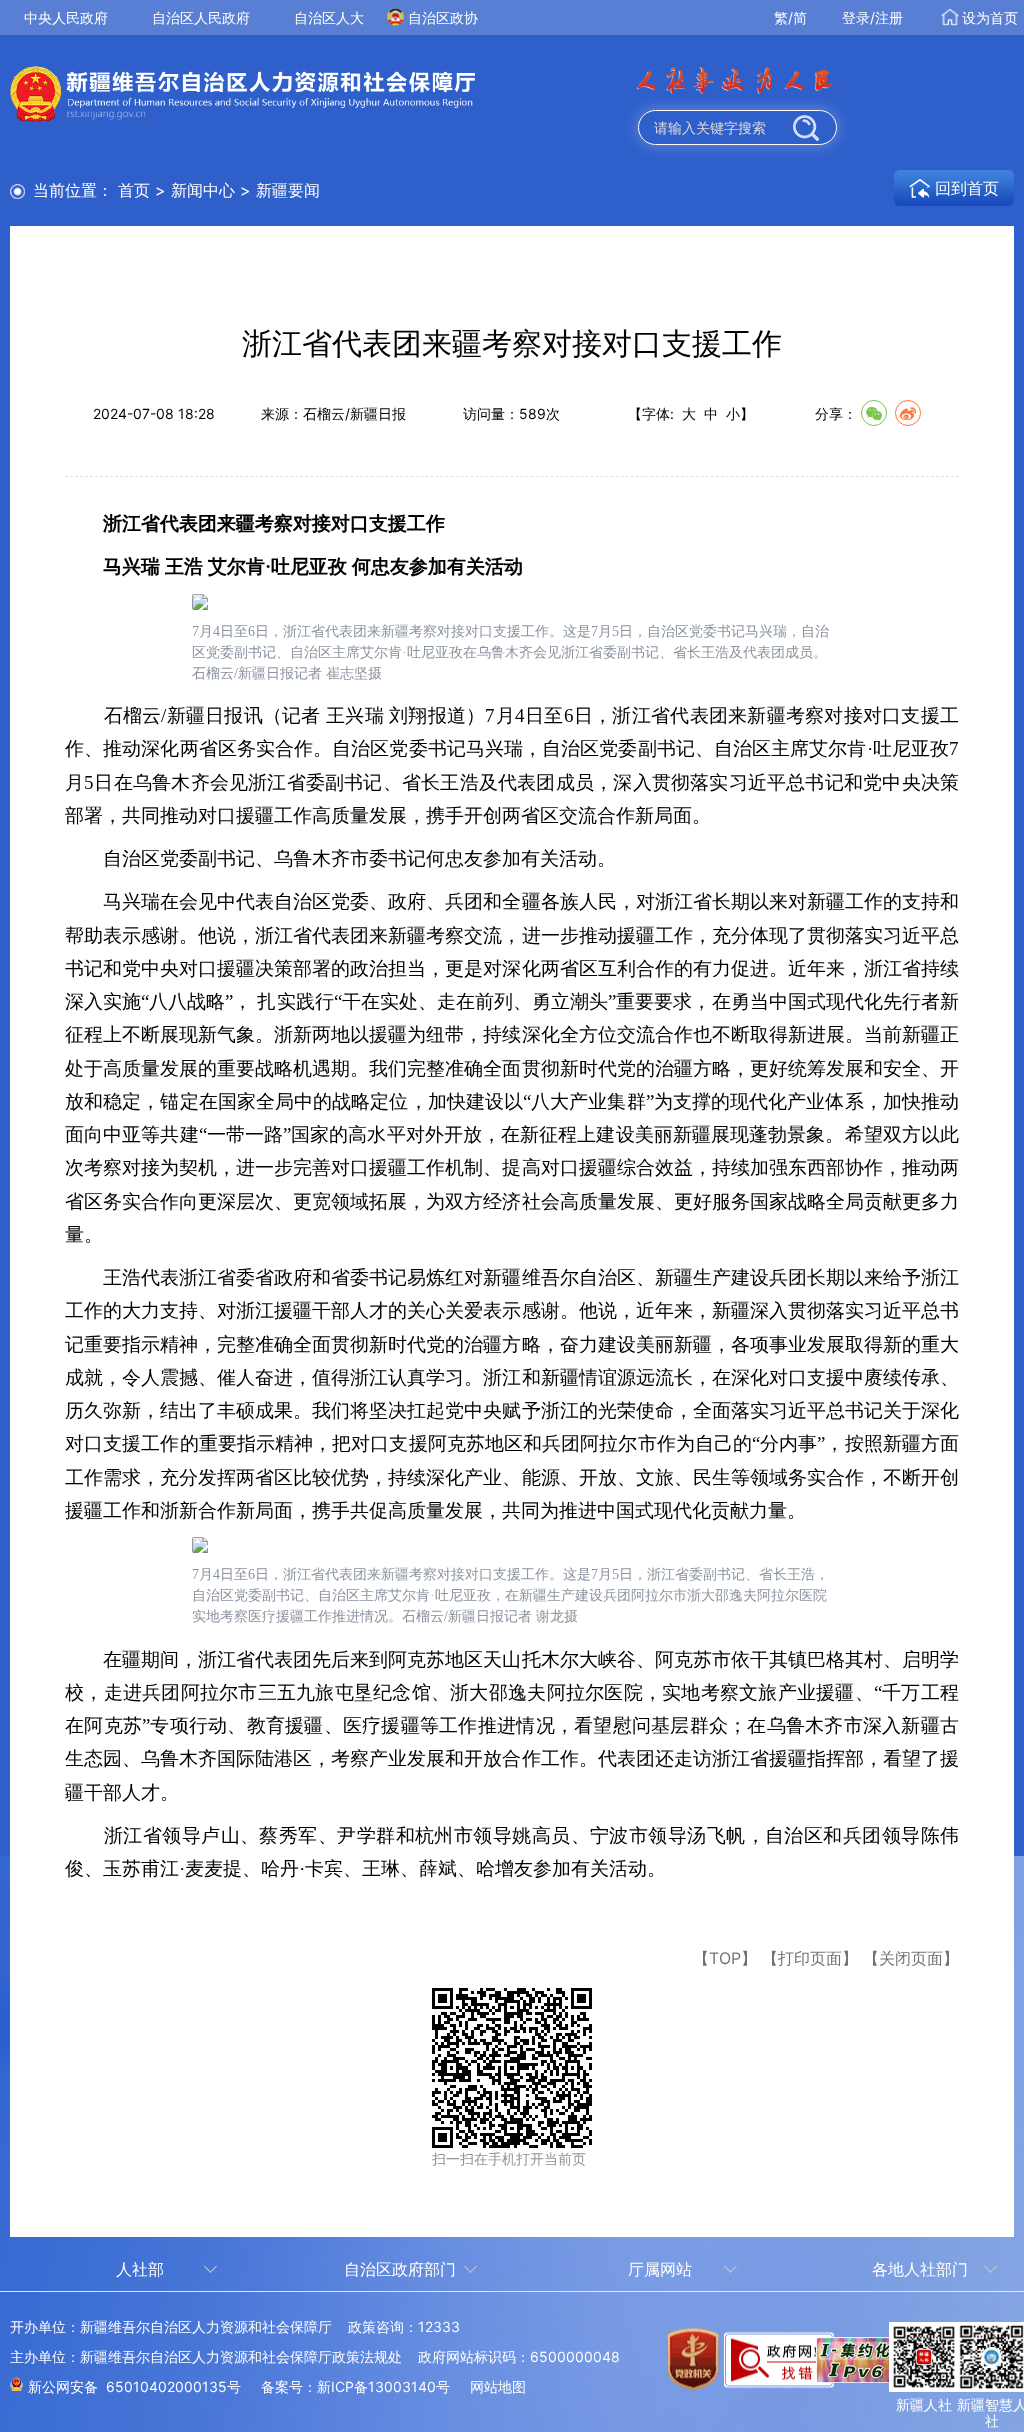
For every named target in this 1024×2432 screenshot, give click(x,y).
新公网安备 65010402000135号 (134, 2386)
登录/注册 (872, 17)
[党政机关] (682, 2372)
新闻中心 (203, 190)
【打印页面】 (810, 1958)
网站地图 (498, 2386)
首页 (134, 190)
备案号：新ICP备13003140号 (355, 2386)
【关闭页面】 (911, 1958)
